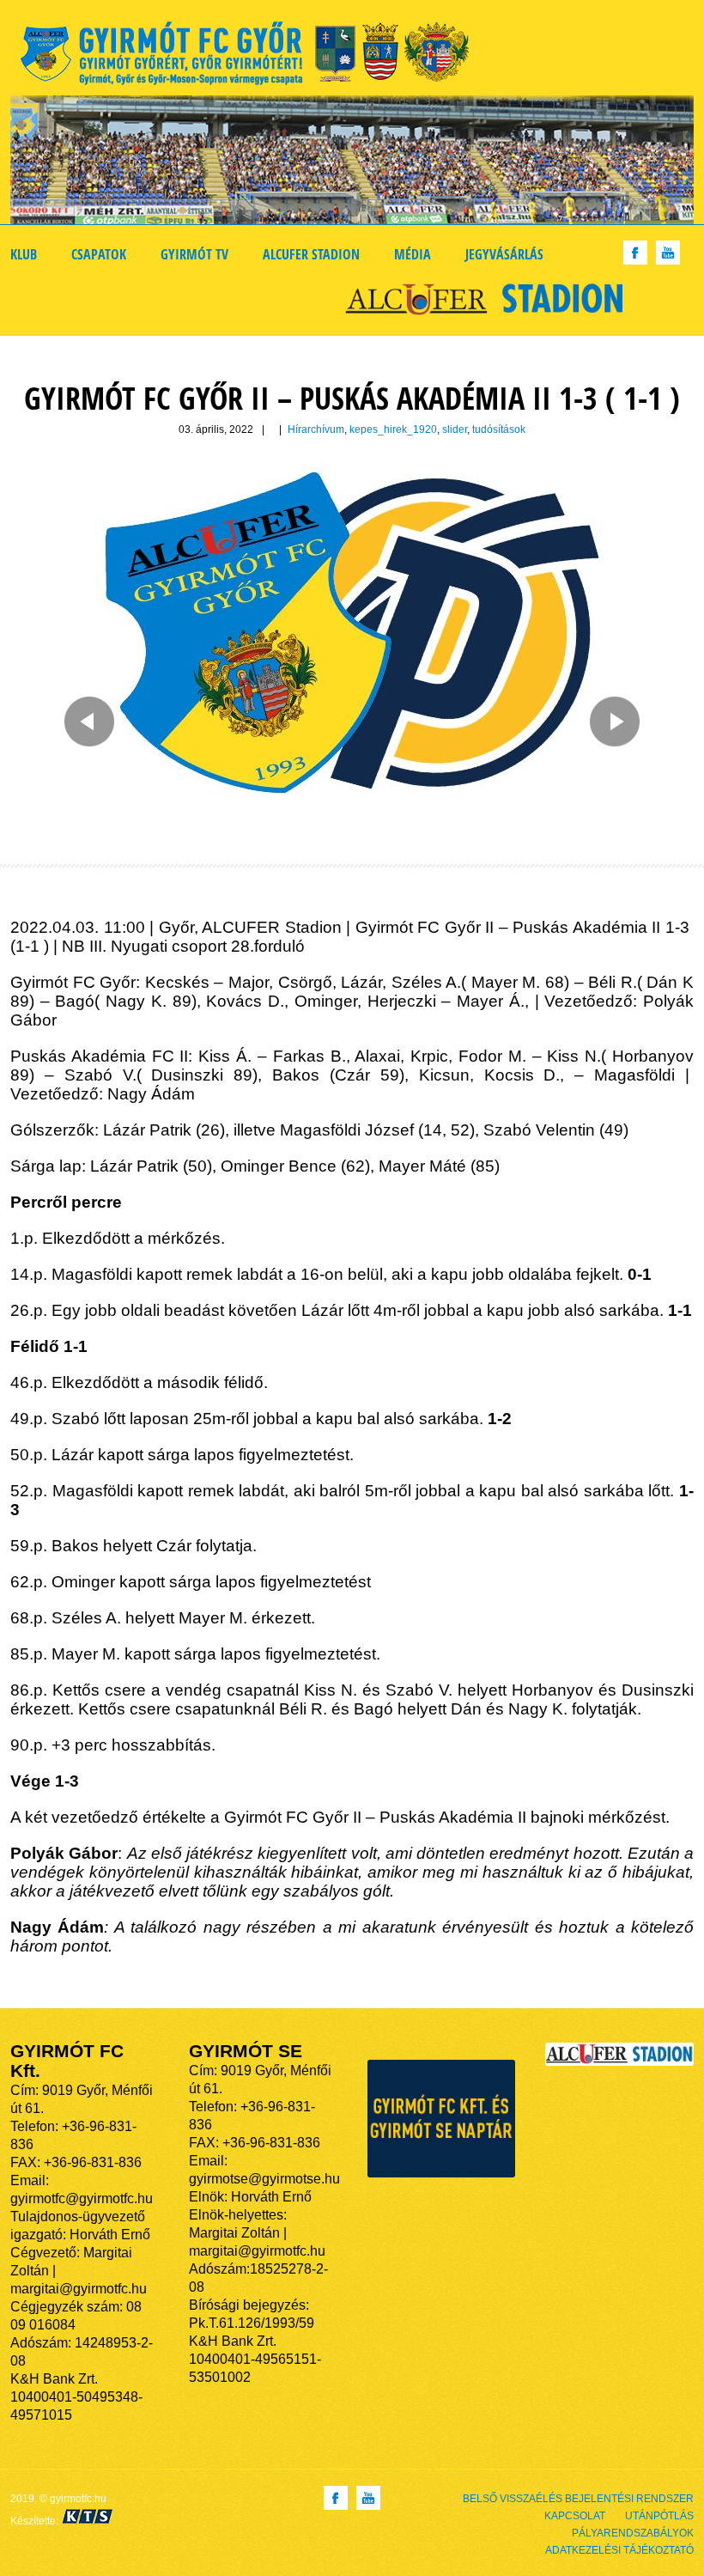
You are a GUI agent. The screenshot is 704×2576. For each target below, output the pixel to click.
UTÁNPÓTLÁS (659, 2516)
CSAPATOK (99, 254)
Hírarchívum (316, 429)
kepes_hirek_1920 (393, 429)
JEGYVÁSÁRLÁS (504, 254)
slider (455, 429)
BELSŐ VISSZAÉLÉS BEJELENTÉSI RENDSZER (578, 2499)
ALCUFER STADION (311, 254)
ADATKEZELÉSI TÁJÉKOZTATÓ (619, 2550)
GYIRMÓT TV (194, 254)
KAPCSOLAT (575, 2516)
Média (413, 254)
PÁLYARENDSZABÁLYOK (633, 2533)
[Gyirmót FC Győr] (252, 56)
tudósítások (499, 429)
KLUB (24, 254)
